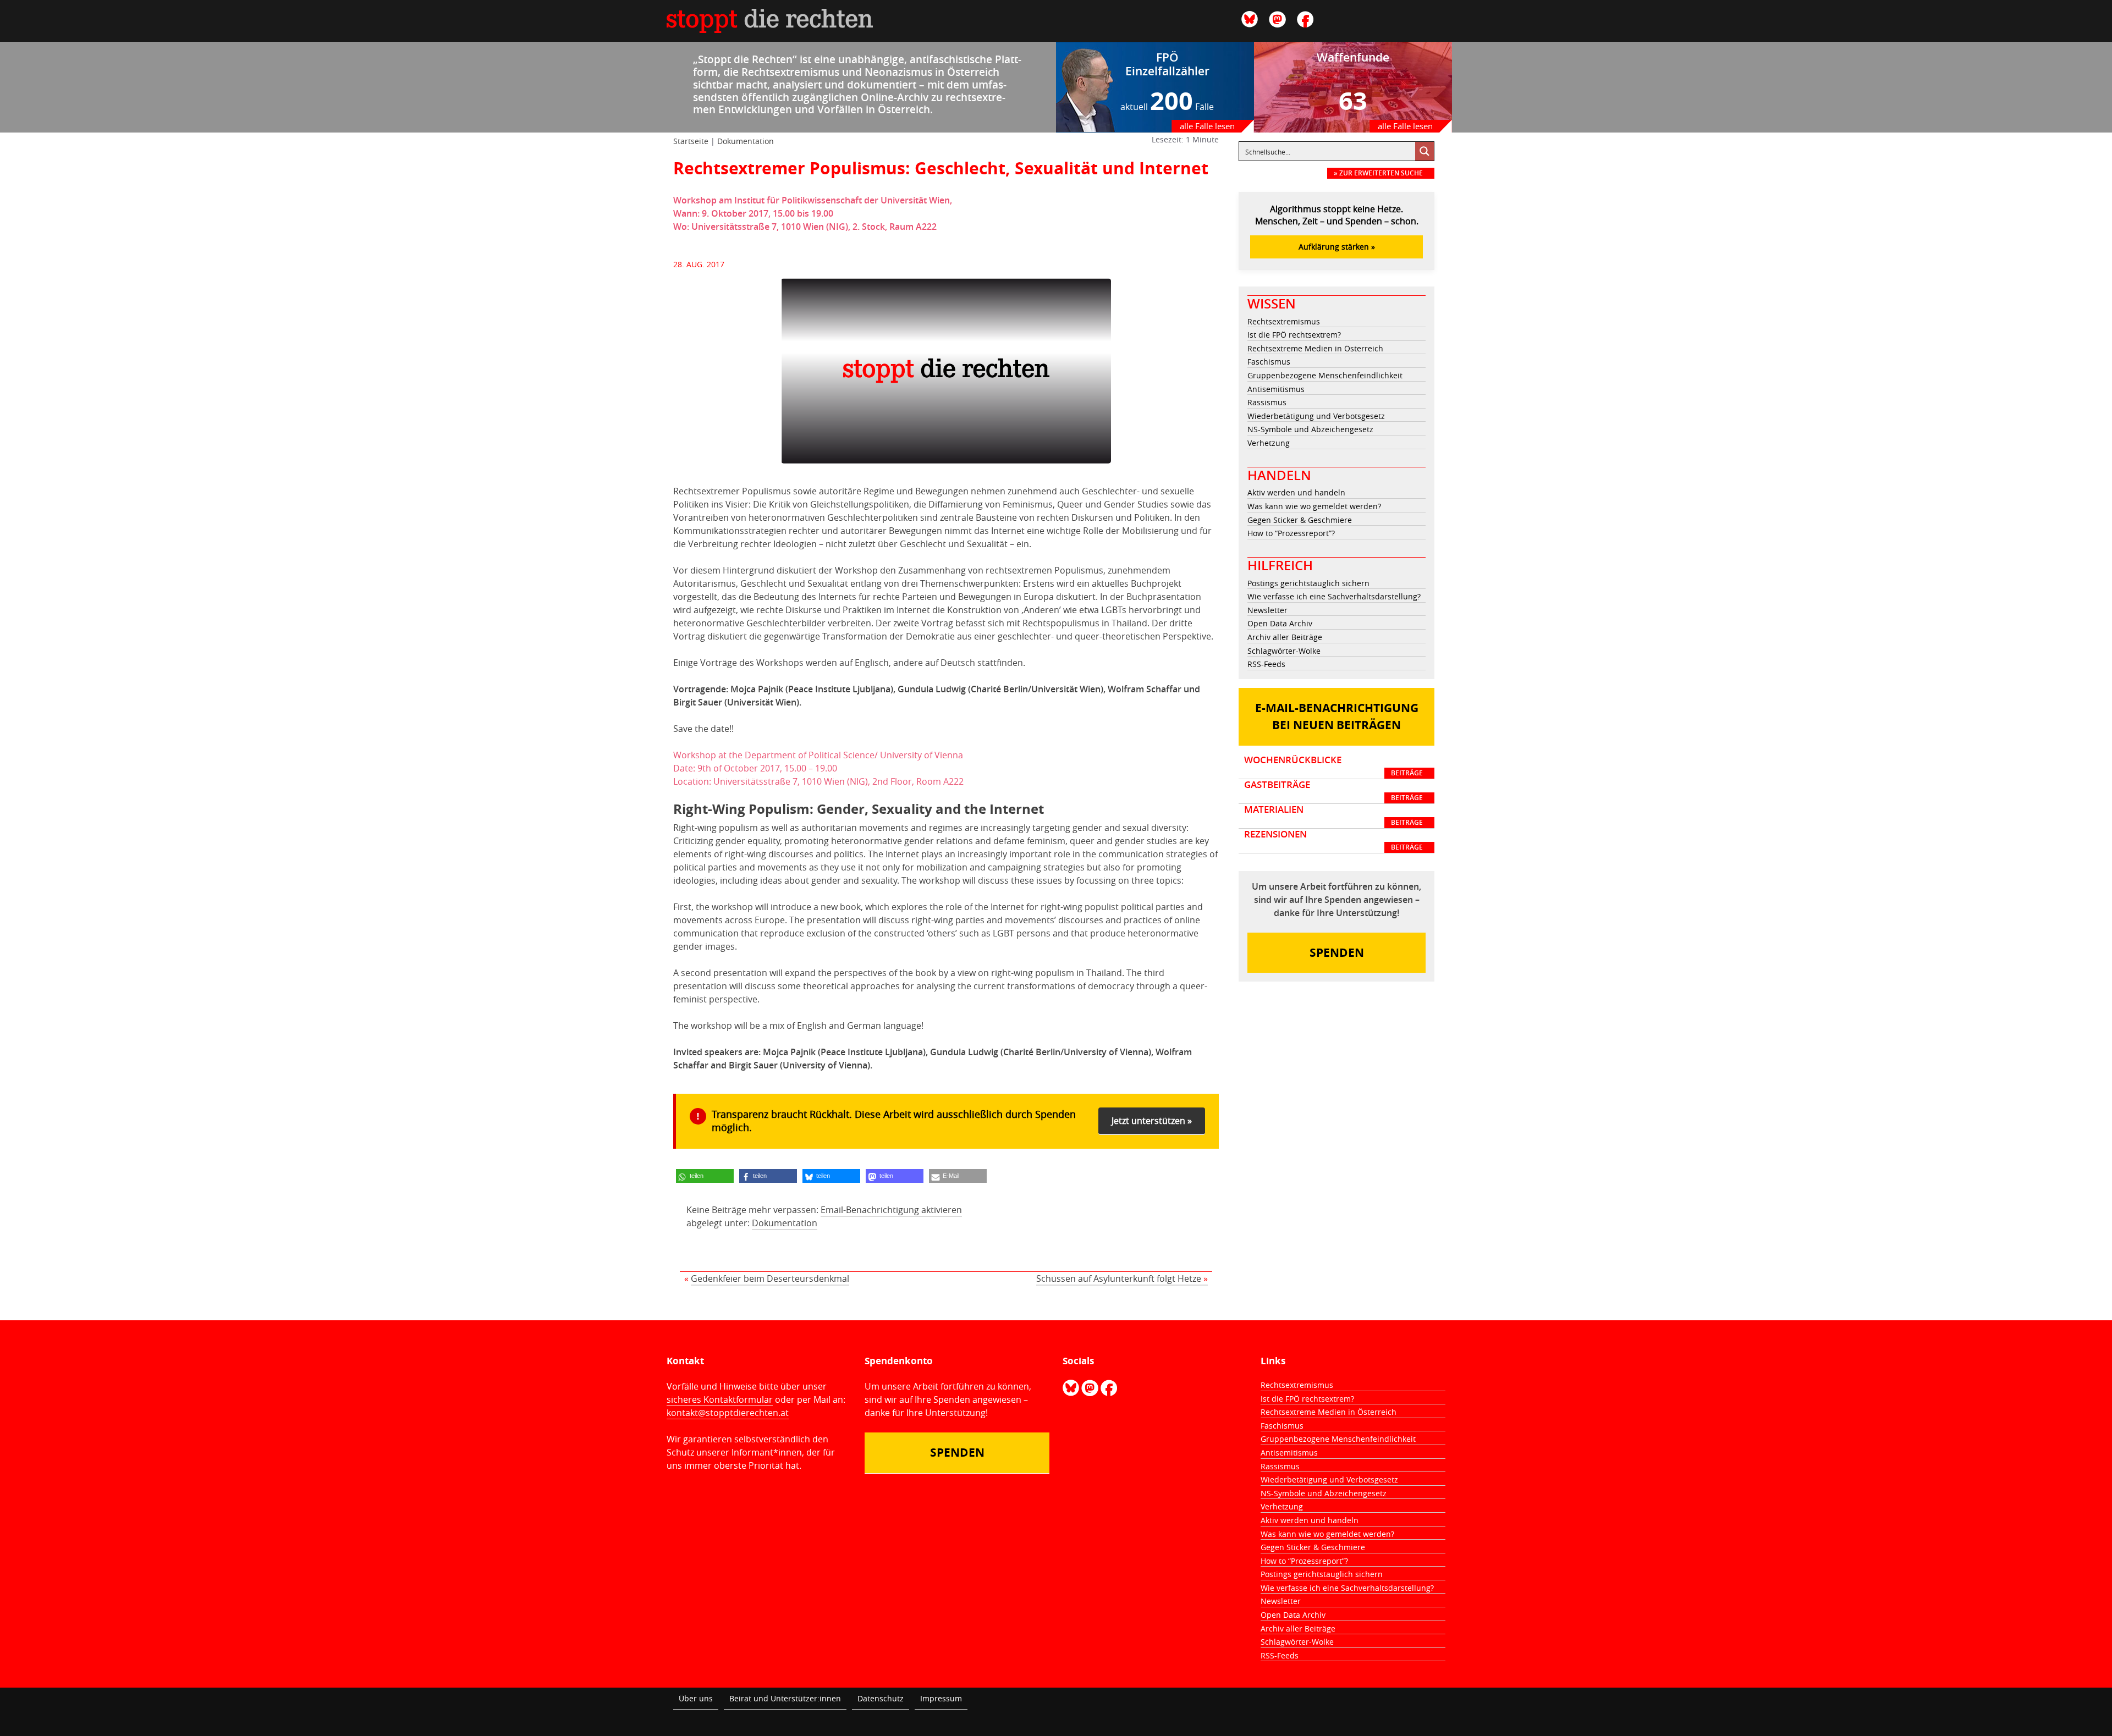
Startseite (691, 141)
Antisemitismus (1276, 389)
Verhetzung (1269, 443)
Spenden (1337, 953)
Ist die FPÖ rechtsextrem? (1294, 335)
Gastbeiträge (1333, 791)
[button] (705, 1176)
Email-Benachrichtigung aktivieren (891, 1210)
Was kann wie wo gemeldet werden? (1314, 506)
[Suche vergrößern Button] (1425, 151)
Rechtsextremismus (1284, 321)
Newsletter (1267, 610)
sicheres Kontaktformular (720, 1399)
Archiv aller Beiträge (1285, 637)
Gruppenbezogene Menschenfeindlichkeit (1325, 375)
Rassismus (1267, 402)
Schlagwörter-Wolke (1284, 651)
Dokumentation (746, 141)
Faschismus (1269, 362)
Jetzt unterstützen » (1152, 1121)
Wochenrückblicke (1333, 766)
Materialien (1333, 815)
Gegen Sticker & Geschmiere (1300, 520)
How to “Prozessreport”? (1291, 533)
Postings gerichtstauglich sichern (1308, 583)
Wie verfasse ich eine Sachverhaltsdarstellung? (1334, 596)
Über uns (696, 1698)
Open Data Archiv (1280, 623)
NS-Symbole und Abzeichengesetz (1310, 429)
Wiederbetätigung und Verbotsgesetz (1316, 416)
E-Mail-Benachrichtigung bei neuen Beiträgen (1337, 717)
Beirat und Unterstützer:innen (785, 1698)
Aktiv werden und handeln (1296, 492)
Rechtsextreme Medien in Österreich (1315, 348)
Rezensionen (1333, 840)
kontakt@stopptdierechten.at (728, 1413)
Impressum (941, 1698)
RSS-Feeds (1266, 664)
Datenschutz (881, 1698)
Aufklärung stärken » (1337, 247)
